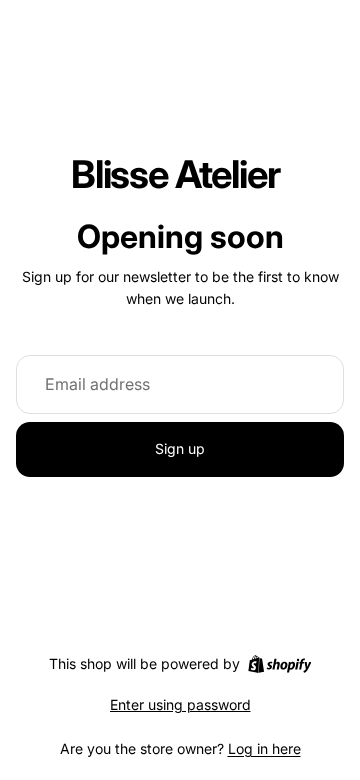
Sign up (180, 448)
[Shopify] (279, 664)
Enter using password (180, 704)
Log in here (264, 748)
